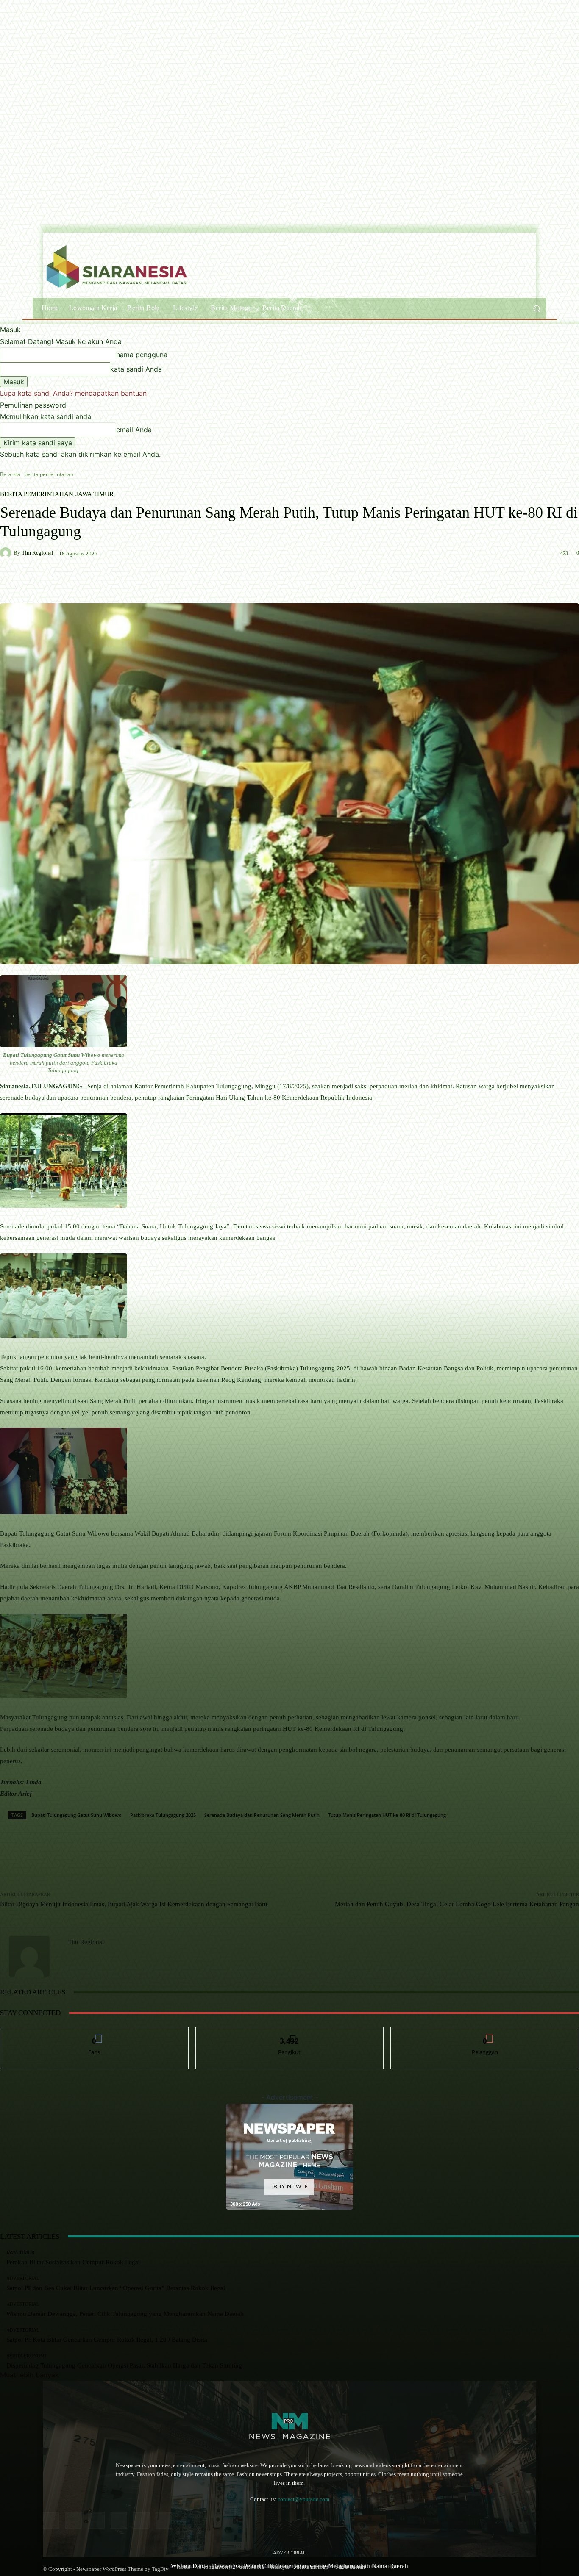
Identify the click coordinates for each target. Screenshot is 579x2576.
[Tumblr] (141, 2520)
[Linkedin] (96, 2520)
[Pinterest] (119, 2520)
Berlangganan (485, 2033)
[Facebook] (51, 2520)
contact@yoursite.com (303, 2499)
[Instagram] (74, 2520)
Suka (94, 2033)
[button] (536, 308)
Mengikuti (289, 2033)
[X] (164, 2520)
